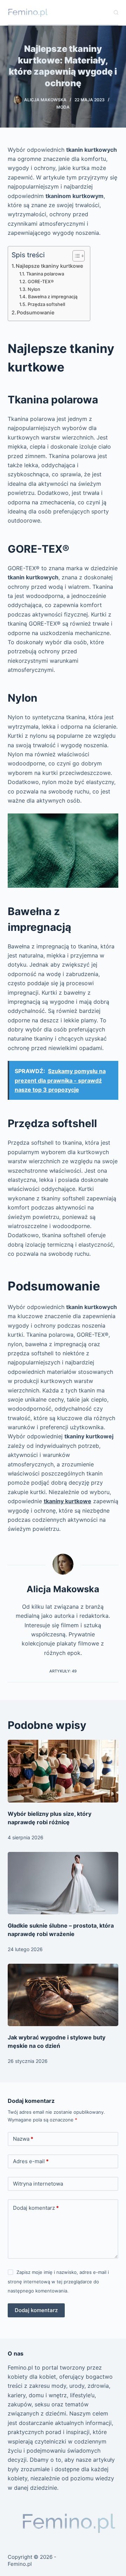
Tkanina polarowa (45, 274)
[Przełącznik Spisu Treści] (75, 256)
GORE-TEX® (41, 281)
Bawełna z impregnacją (53, 297)
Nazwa (23, 2139)
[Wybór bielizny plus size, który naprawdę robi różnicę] (63, 1771)
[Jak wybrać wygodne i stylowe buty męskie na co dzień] (63, 1995)
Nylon (34, 289)
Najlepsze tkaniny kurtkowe (49, 266)
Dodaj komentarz (36, 2208)
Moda (63, 107)
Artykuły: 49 (63, 1671)
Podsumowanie (36, 312)
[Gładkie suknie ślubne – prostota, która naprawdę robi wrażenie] (63, 1883)
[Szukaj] (116, 12)
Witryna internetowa (38, 2184)
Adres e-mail (31, 2161)
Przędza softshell (46, 304)
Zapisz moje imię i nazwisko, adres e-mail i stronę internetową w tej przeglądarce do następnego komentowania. (58, 2281)
